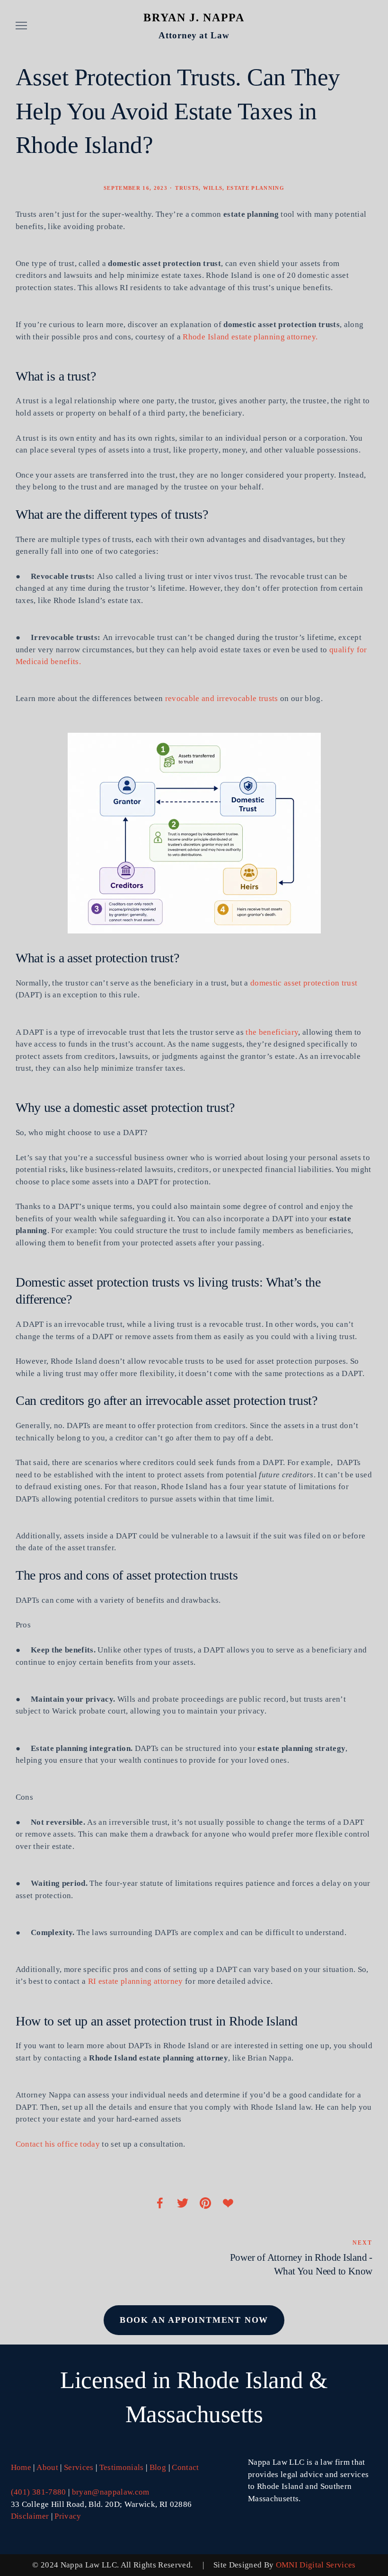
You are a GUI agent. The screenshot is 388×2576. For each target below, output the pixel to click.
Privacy (68, 2516)
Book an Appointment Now (194, 2320)
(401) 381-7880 (39, 2492)
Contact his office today (58, 2144)
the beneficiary (272, 1032)
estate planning (256, 188)
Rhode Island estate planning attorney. (251, 337)
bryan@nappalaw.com (111, 2492)
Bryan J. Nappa (194, 18)
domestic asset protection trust (304, 983)
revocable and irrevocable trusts (222, 698)
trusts (187, 188)
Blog (158, 2467)
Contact (185, 2467)
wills (213, 188)
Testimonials (122, 2467)
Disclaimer (30, 2516)
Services (79, 2467)
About (47, 2467)
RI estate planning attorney (136, 1981)
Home (21, 2467)
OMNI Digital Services (316, 2565)
